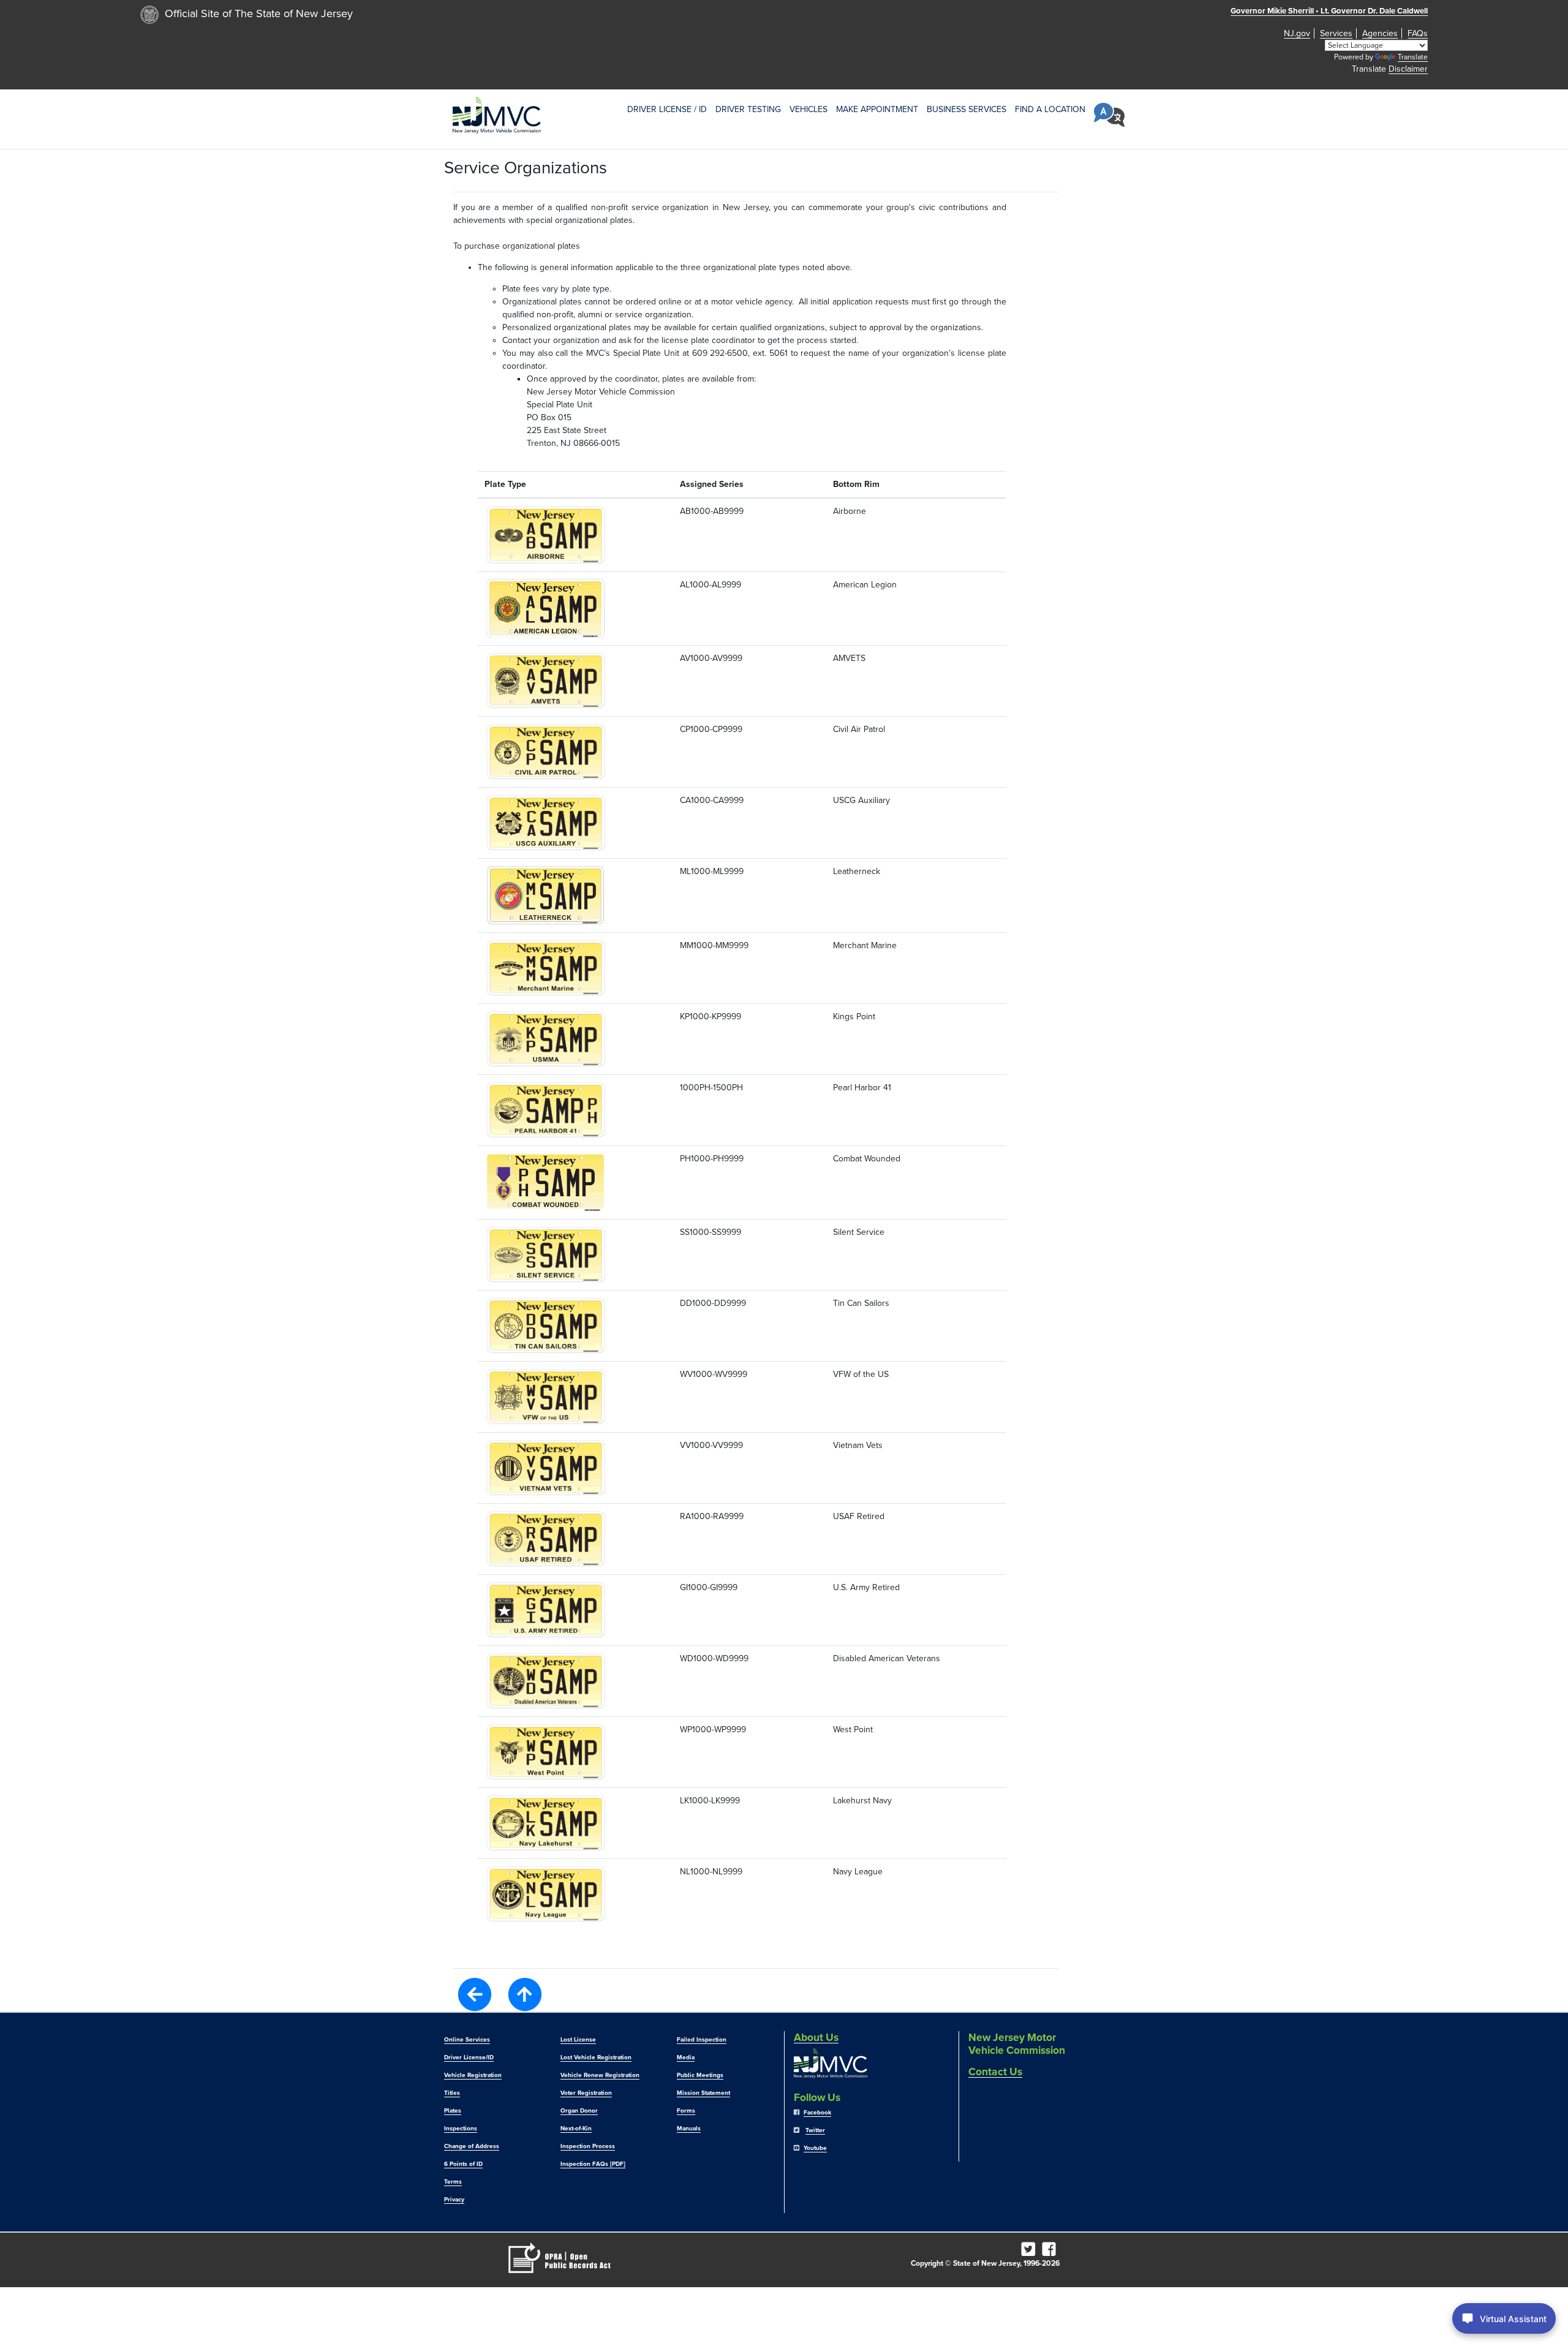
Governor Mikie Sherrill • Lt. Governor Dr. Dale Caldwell (1329, 11)
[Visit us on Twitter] (1030, 2252)
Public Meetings (700, 2075)
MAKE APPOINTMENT (877, 109)
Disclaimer (1408, 69)
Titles (452, 2093)
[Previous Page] (475, 1993)
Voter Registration (586, 2093)
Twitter (815, 2130)
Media (686, 2057)
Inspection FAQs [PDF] (593, 2164)
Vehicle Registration (473, 2075)
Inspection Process (588, 2146)
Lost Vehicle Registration (596, 2057)
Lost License (578, 2040)
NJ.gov (1297, 33)
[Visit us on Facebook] (1051, 2252)
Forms (686, 2111)
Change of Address (472, 2146)
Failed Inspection (702, 2040)
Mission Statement (703, 2093)
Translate (1413, 57)
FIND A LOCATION (1050, 109)
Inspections (461, 2129)
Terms (453, 2182)
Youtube (815, 2148)
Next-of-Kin (576, 2129)
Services (1336, 33)
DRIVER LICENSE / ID (667, 109)
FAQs (1418, 33)
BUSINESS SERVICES (967, 109)
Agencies (1380, 33)
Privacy (454, 2200)
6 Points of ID (463, 2164)
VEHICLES (809, 109)
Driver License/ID (469, 2057)
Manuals (689, 2129)
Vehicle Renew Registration (600, 2075)
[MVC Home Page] (497, 115)
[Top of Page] (525, 1994)
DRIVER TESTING (748, 109)
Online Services (467, 2040)
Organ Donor (579, 2111)
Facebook (817, 2113)
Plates (453, 2111)
